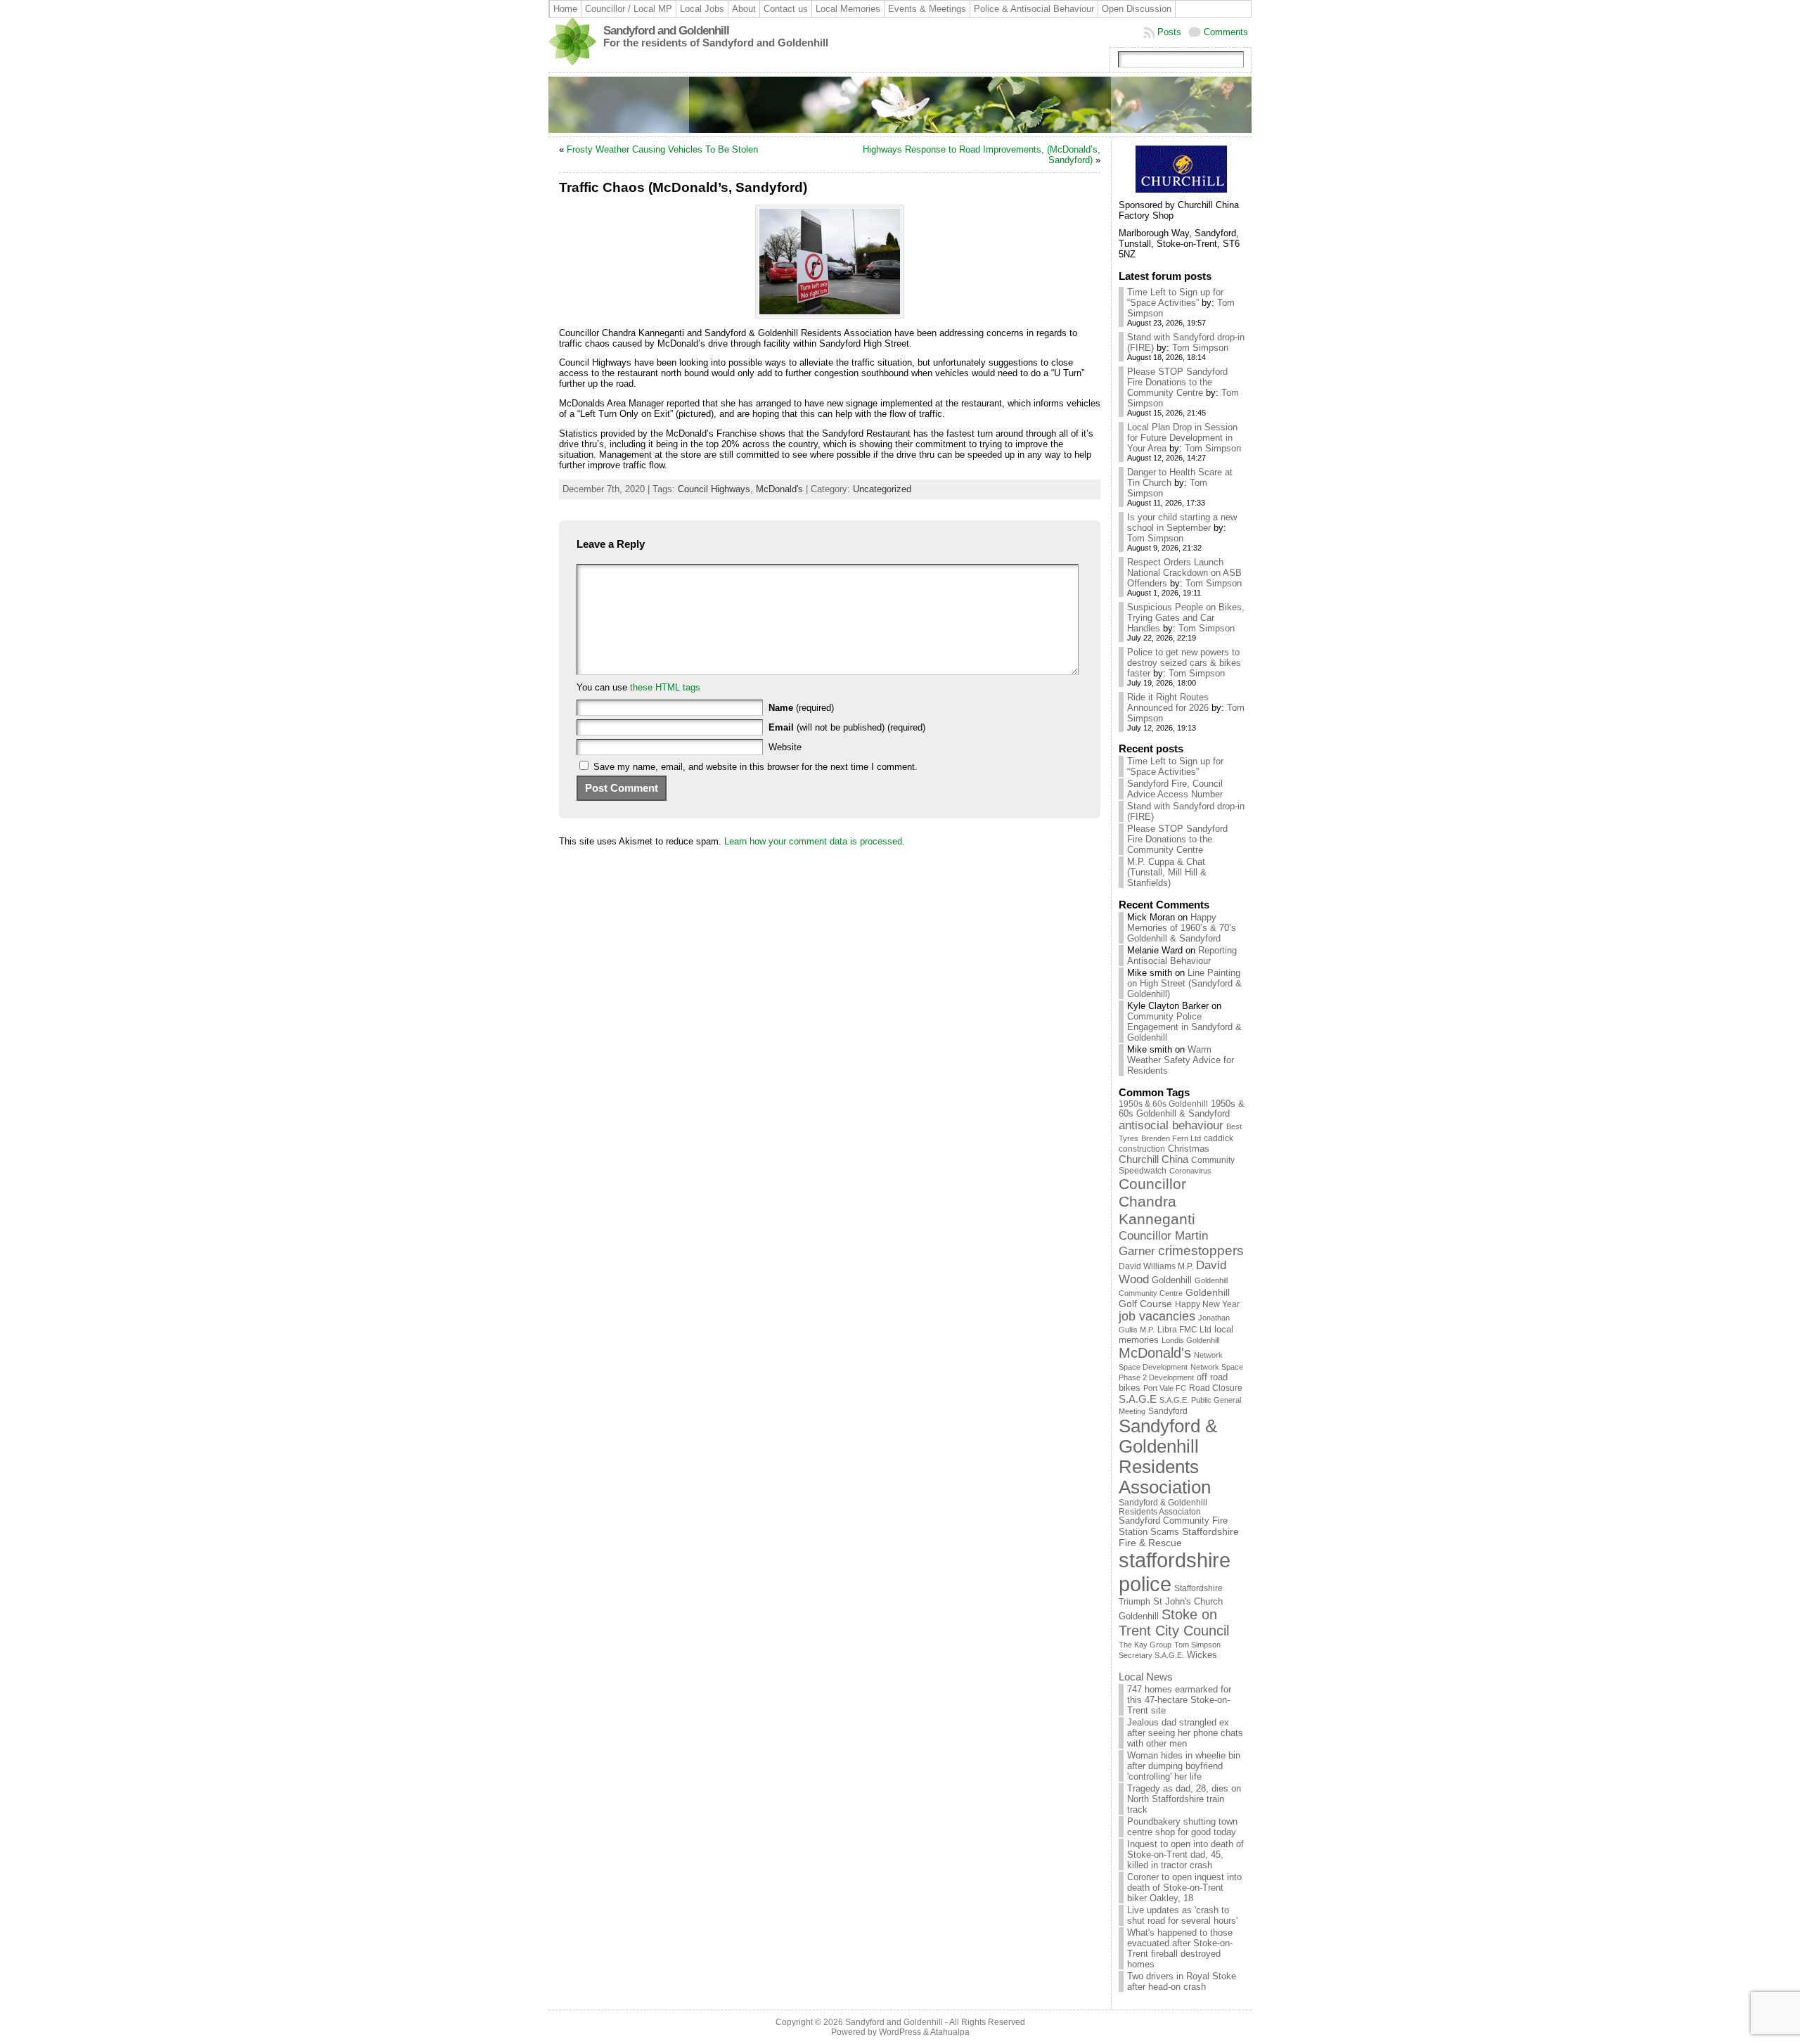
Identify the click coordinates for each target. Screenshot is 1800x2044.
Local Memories (848, 9)
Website (785, 747)
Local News (1146, 1677)
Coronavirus (1190, 1171)
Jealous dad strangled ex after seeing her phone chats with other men (1185, 1733)
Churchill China (1153, 1159)
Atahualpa (950, 2032)
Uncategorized (882, 489)
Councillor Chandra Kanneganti (1157, 1202)
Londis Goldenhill (1190, 1340)
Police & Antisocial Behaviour (1034, 9)
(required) (801, 708)
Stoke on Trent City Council (1174, 1622)
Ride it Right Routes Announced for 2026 (1168, 702)
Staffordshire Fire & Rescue (1179, 1537)
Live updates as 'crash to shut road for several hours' (1182, 1915)
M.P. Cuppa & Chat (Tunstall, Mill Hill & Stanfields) (1167, 872)
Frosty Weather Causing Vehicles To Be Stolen (662, 149)
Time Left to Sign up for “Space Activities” (1175, 297)
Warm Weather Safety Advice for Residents (1181, 1060)
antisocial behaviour (1171, 1125)
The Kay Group (1145, 1645)
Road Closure (1216, 1388)
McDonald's (779, 489)
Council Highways (714, 489)
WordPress (900, 2032)
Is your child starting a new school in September (1182, 522)
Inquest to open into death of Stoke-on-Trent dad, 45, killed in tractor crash (1185, 1855)
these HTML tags (665, 687)
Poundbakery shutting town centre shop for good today (1182, 1827)
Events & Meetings (927, 9)
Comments (1226, 32)
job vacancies (1157, 1316)
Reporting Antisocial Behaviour (1182, 956)
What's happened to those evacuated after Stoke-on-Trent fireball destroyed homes (1180, 1948)
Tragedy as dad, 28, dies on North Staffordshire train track (1184, 1799)
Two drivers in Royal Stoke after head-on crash (1182, 1981)
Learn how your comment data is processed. (815, 841)
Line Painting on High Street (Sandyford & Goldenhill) (1184, 983)
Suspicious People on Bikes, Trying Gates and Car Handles (1186, 618)
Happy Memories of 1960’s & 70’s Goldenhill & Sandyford (1182, 928)
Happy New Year (1207, 1304)
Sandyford (1168, 1411)
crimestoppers (1201, 1251)
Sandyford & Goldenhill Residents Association (1168, 1457)
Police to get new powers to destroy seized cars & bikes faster (1184, 663)
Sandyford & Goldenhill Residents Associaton (1163, 1507)
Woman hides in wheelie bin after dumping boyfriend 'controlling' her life (1184, 1766)
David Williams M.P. (1156, 1266)
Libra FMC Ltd (1184, 1329)
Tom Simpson (1200, 348)
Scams (1165, 1532)
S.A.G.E (1138, 1399)
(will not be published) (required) (847, 727)
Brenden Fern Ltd (1171, 1138)
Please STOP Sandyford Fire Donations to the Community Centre (1177, 382)
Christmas (1189, 1149)
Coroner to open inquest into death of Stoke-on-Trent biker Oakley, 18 (1184, 1888)
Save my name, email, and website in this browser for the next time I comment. (756, 767)
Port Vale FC (1165, 1388)
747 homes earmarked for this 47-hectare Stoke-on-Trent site (1179, 1700)
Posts (1169, 32)
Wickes (1202, 1655)
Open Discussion (1137, 9)
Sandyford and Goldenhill (666, 31)
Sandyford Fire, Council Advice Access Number (1175, 789)
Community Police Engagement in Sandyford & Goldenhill (1184, 1027)
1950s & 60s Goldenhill (1163, 1104)
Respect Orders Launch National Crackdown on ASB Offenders (1184, 573)
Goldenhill (1172, 1280)
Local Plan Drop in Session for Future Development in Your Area (1182, 438)
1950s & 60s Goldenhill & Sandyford (1182, 1109)
